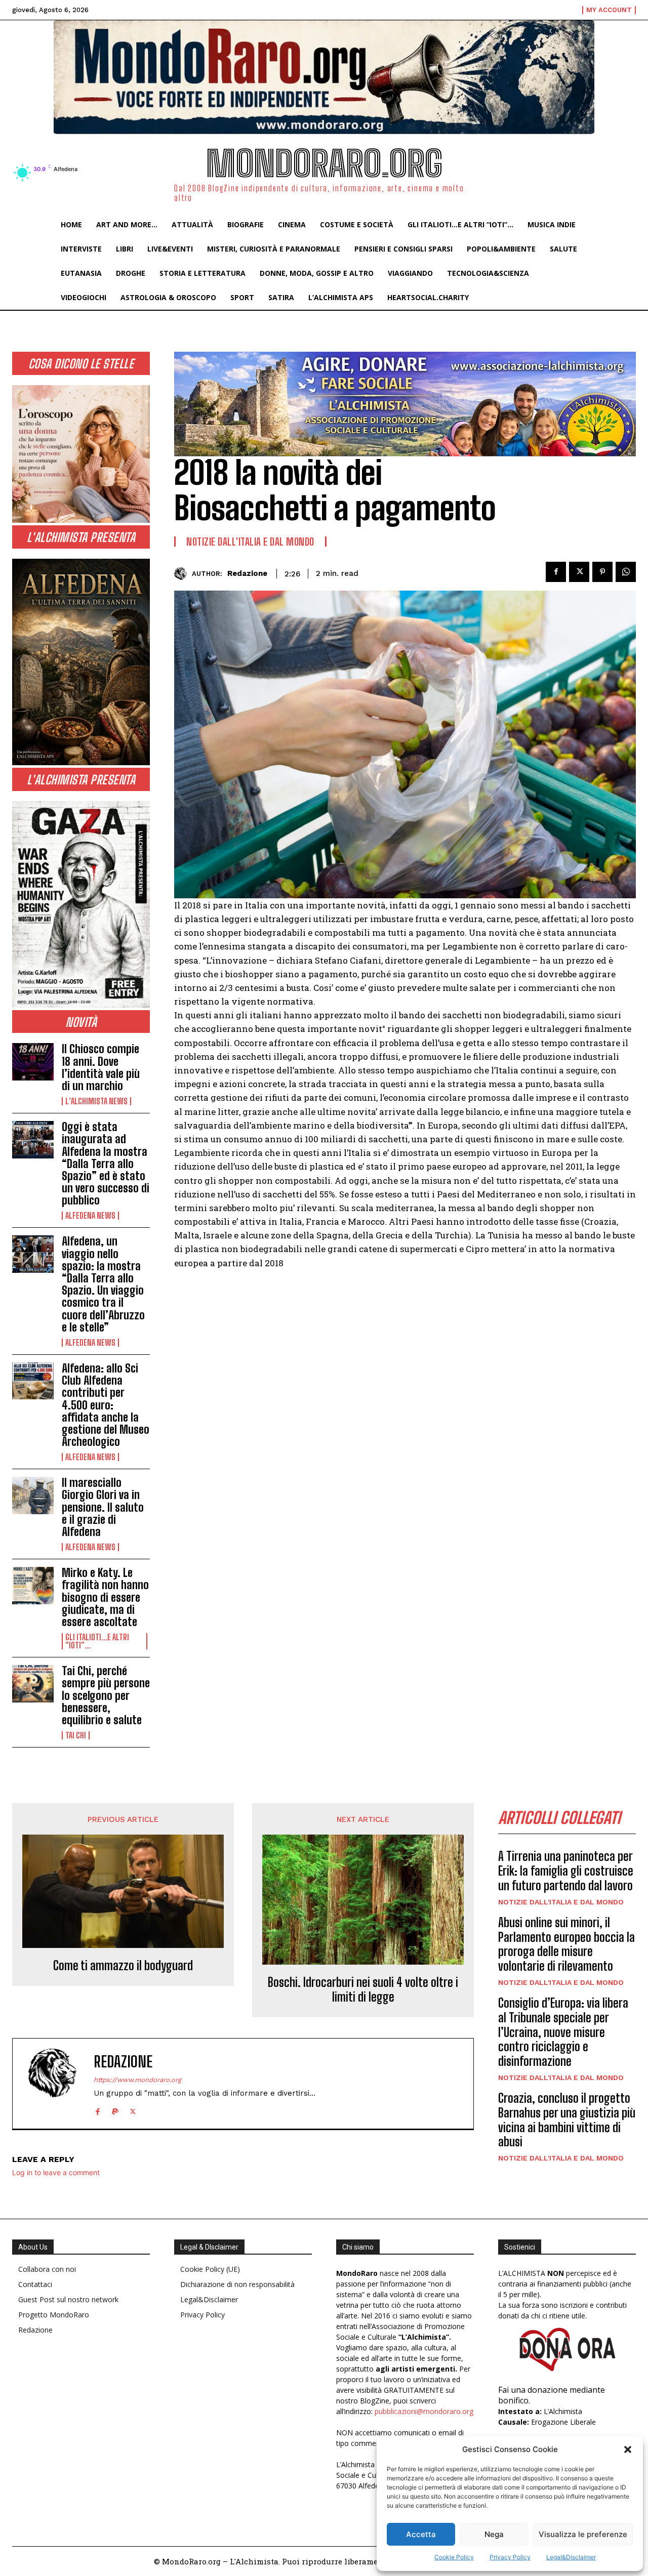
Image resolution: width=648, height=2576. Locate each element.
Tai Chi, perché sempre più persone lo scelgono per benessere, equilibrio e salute (106, 1695)
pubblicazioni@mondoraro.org (424, 2411)
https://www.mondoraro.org (137, 2080)
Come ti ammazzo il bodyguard (123, 1966)
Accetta (421, 2534)
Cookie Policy (454, 2557)
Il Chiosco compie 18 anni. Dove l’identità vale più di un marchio (101, 1067)
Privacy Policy (510, 2557)
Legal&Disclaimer (571, 2557)
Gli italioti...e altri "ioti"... (97, 1641)
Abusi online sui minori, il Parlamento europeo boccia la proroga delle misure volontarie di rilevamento (566, 1944)
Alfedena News (90, 1216)
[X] (579, 572)
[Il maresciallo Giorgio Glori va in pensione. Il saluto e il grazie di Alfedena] (33, 1495)
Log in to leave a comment (56, 2172)
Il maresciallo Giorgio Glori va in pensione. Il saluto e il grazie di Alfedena (103, 1507)
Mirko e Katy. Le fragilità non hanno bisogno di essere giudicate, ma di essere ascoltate (105, 1597)
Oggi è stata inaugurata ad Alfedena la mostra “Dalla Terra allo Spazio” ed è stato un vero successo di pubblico (106, 1164)
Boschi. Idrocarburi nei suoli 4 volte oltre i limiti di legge (363, 1990)
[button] (628, 2449)
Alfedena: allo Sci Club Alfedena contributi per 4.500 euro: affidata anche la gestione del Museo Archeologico (106, 1405)
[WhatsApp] (626, 572)
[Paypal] (115, 2110)
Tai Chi (76, 1735)
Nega (494, 2534)
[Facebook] (556, 572)
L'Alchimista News (96, 1101)
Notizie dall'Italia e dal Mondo (250, 542)
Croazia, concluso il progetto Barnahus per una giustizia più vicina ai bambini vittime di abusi (567, 2120)
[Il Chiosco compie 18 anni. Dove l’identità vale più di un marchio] (33, 1062)
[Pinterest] (602, 572)
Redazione (247, 573)
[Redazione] (183, 574)
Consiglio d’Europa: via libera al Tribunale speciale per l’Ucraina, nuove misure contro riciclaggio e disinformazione (563, 2032)
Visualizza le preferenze (583, 2534)
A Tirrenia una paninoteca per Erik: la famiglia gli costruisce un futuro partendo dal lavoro (566, 1871)
